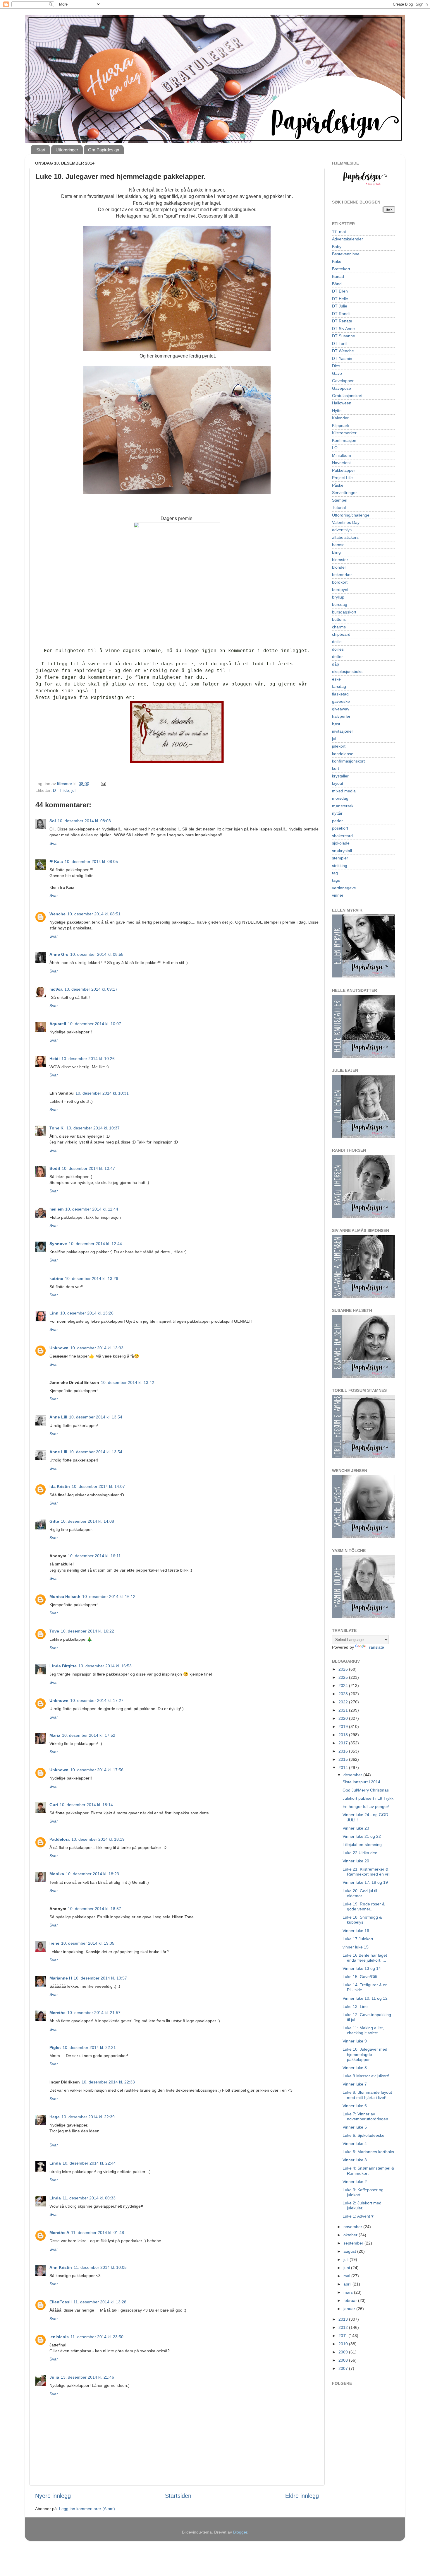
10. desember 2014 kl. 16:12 (109, 1596)
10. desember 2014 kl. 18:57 (94, 1909)
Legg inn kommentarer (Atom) (87, 2509)
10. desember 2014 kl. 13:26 (92, 1278)
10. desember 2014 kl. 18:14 (86, 1805)
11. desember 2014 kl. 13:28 (100, 2302)
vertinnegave (344, 888)
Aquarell (58, 1024)
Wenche (57, 914)
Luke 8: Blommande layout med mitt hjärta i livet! (367, 2095)
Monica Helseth (65, 1596)
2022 (344, 1702)
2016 (344, 1751)
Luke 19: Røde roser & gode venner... (364, 1906)
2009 (344, 2352)
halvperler (341, 716)
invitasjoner (343, 731)
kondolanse (343, 754)
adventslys (342, 530)
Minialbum (342, 455)
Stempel (340, 500)
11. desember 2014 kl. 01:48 (98, 2233)
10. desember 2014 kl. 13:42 (128, 1382)
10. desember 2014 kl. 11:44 (92, 1209)
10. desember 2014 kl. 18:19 (98, 1839)
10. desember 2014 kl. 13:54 (96, 1417)
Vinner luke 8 (355, 2068)
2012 (344, 2327)
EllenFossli (61, 2302)
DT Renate (342, 321)
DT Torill (340, 343)
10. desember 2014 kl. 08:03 (84, 821)
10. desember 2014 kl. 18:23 (92, 1874)
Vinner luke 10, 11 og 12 (365, 1998)
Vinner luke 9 (355, 2041)
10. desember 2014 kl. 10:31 (102, 1093)
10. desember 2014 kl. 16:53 (105, 1666)
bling (336, 552)
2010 (344, 2344)
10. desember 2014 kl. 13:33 (97, 1348)
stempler (340, 858)
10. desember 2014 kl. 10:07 (94, 1024)
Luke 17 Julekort (358, 1939)
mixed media (344, 791)
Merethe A (59, 2233)
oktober (351, 2235)
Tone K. (57, 1128)
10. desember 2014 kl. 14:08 (87, 1521)
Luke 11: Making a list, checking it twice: (363, 2030)
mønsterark (343, 806)
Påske (338, 485)
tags (336, 880)
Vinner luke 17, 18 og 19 (365, 1882)
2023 (344, 1694)
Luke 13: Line (355, 2006)
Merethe (57, 2013)
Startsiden (178, 2496)
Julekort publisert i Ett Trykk (368, 1798)
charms (339, 627)
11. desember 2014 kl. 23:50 (97, 2337)
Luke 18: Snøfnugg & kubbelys (362, 1920)
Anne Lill (58, 1417)
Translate (375, 1647)
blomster (340, 560)
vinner (338, 895)
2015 (344, 1759)
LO (335, 448)
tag (335, 873)
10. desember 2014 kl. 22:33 (108, 2082)
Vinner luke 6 (355, 2106)
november (353, 2227)
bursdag (340, 604)
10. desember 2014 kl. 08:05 (91, 861)
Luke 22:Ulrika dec (360, 1853)
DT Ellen (340, 291)
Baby (337, 247)
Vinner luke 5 (355, 2127)
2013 (344, 2319)
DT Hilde (61, 790)
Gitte (54, 1521)
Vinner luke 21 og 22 (362, 1836)
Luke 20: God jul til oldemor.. (360, 1893)
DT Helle (340, 299)
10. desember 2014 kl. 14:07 (98, 1486)
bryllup (338, 597)
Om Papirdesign (104, 150)
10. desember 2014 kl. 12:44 (95, 1244)
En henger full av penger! (366, 1806)
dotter (337, 657)
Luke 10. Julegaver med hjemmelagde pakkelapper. (365, 2054)
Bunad (338, 276)
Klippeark (341, 425)
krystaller (340, 776)
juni (347, 2268)
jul (73, 790)
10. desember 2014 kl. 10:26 (88, 1059)
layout (338, 783)
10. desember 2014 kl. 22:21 (89, 2047)
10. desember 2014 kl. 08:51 (94, 914)
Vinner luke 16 (356, 1931)
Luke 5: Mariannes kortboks (368, 2152)
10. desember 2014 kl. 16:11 (94, 1556)
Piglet (55, 2047)
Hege (55, 2117)
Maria (55, 1735)
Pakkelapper (344, 470)
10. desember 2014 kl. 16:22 (87, 1631)
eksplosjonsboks (347, 671)
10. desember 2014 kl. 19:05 (88, 1943)
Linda (55, 2163)
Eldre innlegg (302, 2496)
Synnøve (58, 1244)
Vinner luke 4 (355, 2143)
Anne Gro (59, 954)
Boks (337, 261)
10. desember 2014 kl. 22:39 (88, 2117)
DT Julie (340, 306)
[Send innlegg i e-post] (103, 784)
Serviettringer (344, 493)
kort (336, 768)
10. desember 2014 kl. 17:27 (97, 1700)
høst (336, 724)
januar (350, 2309)
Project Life (342, 478)
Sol (53, 821)
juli (346, 2259)
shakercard (342, 836)
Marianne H (61, 1978)
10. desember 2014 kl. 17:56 (97, 1770)
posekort (340, 828)
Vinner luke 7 (355, 2084)
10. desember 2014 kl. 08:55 (97, 954)
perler (337, 821)
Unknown (59, 1348)
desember (353, 1775)
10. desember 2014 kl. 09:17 (91, 989)
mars (349, 2292)
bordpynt (340, 589)
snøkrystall (342, 851)
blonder (339, 567)
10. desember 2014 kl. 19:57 (100, 1978)
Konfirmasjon (344, 440)
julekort (339, 746)
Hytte (337, 411)
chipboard (341, 634)
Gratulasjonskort (347, 396)
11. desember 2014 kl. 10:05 (100, 2267)
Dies (336, 366)
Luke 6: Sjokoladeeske (363, 2135)
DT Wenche (343, 351)
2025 (344, 1677)
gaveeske (341, 701)
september (354, 2243)
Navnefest (341, 463)
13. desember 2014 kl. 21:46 (87, 2377)
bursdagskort (344, 612)
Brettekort (341, 269)
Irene (54, 1943)
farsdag (339, 686)
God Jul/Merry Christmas (366, 1790)
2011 (343, 2336)
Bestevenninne (346, 254)
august (350, 2251)
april (348, 2284)
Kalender (340, 418)
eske (336, 679)
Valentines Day (346, 522)
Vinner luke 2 (355, 2182)
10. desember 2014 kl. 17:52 (89, 1735)
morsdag (340, 798)
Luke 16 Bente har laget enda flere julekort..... (365, 1958)
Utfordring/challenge (351, 515)
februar (351, 2300)
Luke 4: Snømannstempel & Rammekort (368, 2171)
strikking (340, 866)
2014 (344, 1768)
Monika (57, 1874)
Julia (54, 2377)
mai (347, 2276)
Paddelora (60, 1839)
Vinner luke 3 (355, 2160)
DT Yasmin (342, 358)
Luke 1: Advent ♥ (358, 2216)
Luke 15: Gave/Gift (360, 1977)
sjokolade (341, 843)
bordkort (340, 582)
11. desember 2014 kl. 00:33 (89, 2198)
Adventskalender (348, 239)
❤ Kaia (56, 861)
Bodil (55, 1168)
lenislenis (59, 2337)
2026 (344, 1669)
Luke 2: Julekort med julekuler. (362, 2205)
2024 (344, 1686)
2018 (344, 1735)
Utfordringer (67, 150)
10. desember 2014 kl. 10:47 (88, 1168)
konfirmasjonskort (348, 761)
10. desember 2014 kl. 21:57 (94, 2013)
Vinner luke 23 (356, 1828)
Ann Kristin (61, 2267)
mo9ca (56, 989)
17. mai (339, 232)
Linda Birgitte (63, 1666)
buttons (339, 619)
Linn (54, 1313)
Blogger (240, 2532)
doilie (337, 642)
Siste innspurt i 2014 (361, 1782)
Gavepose (342, 388)
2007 (344, 2368)
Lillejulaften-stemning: (363, 1845)
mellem (56, 1209)
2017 (344, 1743)
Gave (337, 373)
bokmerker (342, 575)
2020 (344, 1718)
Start (41, 150)
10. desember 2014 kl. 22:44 (89, 2163)
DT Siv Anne (343, 329)
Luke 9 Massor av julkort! (366, 2076)
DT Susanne (344, 336)
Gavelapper (343, 381)
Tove (54, 1631)
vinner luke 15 (356, 1947)
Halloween (342, 403)
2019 (344, 1727)
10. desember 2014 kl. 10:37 (93, 1128)
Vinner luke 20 (356, 1861)
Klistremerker (344, 433)
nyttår (337, 813)
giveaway (341, 709)
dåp (336, 664)
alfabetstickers (345, 537)
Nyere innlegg (53, 2496)
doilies (338, 649)
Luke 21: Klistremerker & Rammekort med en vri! (367, 1872)
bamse (338, 545)
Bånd (337, 284)
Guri (54, 1805)
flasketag (340, 694)
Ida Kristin (60, 1486)
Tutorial (339, 507)
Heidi (55, 1059)
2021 (344, 1710)
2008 (344, 2360)
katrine (56, 1278)
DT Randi (341, 314)
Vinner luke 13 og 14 (362, 1968)
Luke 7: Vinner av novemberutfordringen (365, 2116)
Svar (54, 843)
